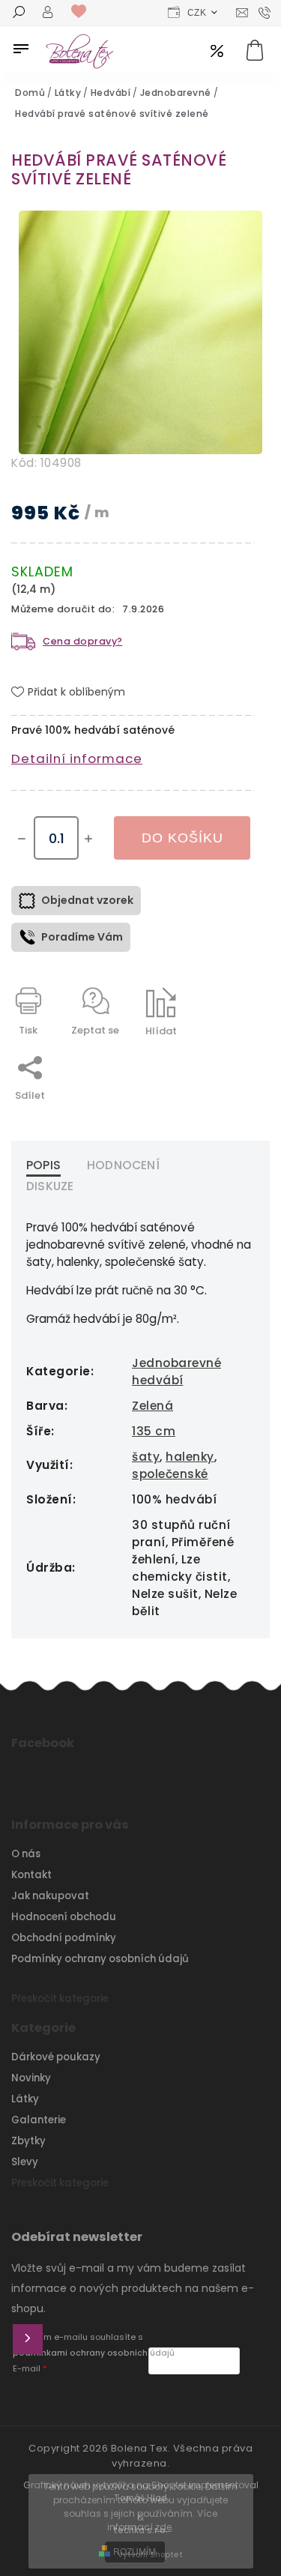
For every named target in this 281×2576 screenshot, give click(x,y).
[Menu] (21, 49)
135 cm (154, 1431)
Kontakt (31, 1875)
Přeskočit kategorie (60, 1999)
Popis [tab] (43, 1165)
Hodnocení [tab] (123, 1165)
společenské (170, 1474)
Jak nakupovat (50, 1896)
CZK (197, 13)
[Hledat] (19, 13)
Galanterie (39, 2120)
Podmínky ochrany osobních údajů (100, 1959)
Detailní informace (77, 758)
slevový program (217, 52)
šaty (146, 1457)
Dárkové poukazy (56, 2057)
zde (163, 2527)
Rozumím (135, 2552)
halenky (190, 1457)
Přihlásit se (28, 2339)
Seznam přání (82, 12)
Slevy (25, 2162)
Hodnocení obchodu (64, 1917)
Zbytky (28, 2141)
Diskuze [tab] (50, 1186)
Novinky (31, 2078)
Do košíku (182, 838)
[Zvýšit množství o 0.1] (88, 839)
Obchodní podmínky (64, 1938)
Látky (25, 2099)
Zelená (152, 1406)
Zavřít (205, 1057)
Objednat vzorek (87, 900)
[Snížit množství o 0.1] (22, 839)
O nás (26, 1854)
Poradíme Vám (82, 937)
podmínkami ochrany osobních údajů (94, 2353)
